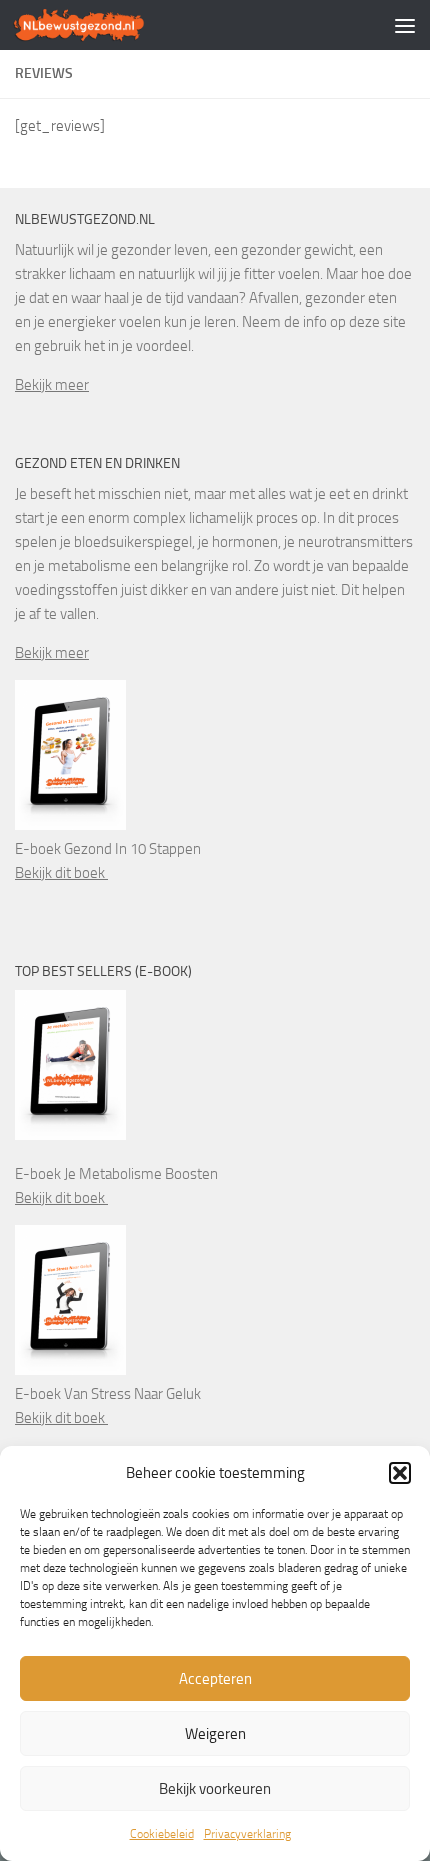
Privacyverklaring (247, 1834)
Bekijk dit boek (61, 873)
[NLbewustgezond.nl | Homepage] (101, 25)
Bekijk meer (52, 385)
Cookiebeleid (162, 1834)
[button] (400, 1473)
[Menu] (405, 25)
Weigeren (215, 1734)
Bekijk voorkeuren (215, 1789)
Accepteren (215, 1679)
